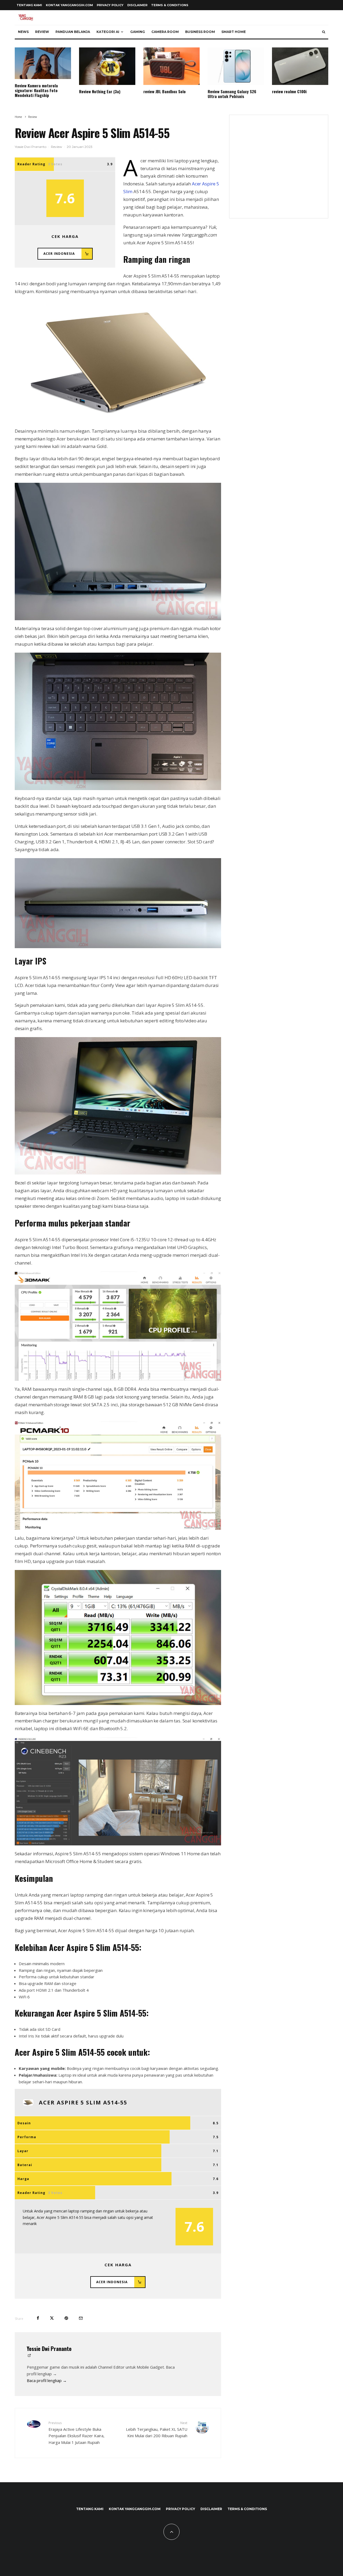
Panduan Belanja (73, 32)
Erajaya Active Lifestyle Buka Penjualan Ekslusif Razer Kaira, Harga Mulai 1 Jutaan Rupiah (77, 2433)
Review (42, 32)
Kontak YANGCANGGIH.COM (69, 5)
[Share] (38, 2318)
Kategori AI (108, 32)
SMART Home (234, 32)
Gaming (138, 32)
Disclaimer (137, 5)
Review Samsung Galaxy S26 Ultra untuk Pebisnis (232, 94)
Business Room (200, 32)
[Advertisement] (279, 170)
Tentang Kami (29, 5)
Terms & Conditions (170, 5)
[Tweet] (52, 2318)
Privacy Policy (110, 5)
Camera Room (165, 32)
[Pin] (66, 2318)
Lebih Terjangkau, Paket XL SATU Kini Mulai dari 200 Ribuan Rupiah (157, 2429)
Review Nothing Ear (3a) (100, 91)
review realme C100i (289, 91)
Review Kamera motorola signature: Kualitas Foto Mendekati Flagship (36, 90)
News (23, 32)
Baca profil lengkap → (47, 2380)
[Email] (81, 2318)
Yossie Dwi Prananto (31, 147)
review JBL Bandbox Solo (165, 91)
